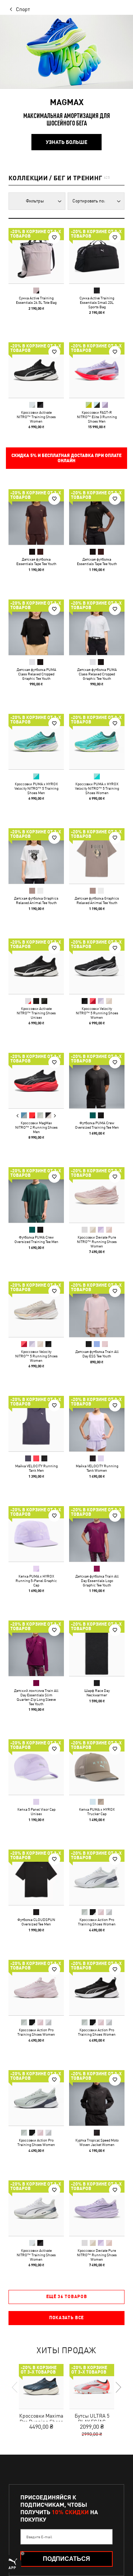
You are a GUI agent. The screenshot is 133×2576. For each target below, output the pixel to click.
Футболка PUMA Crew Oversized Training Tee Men (97, 1125)
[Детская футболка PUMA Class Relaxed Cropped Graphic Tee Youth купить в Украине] (36, 627)
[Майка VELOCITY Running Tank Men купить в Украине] (36, 1424)
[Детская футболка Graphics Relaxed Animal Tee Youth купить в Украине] (36, 856)
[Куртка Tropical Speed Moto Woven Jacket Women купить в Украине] (97, 2098)
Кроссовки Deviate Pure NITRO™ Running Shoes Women (97, 1242)
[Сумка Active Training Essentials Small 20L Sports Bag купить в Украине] (97, 256)
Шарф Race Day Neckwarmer (97, 1693)
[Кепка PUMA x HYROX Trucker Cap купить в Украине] (97, 1767)
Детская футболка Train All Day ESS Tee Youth (97, 1354)
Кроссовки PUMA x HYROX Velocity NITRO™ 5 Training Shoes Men (36, 788)
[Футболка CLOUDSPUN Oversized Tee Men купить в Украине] (36, 1877)
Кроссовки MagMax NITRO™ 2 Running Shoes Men (36, 1127)
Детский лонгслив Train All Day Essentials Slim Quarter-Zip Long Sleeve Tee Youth (36, 1697)
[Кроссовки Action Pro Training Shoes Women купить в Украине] (97, 1877)
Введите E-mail (39, 2537)
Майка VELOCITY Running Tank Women (97, 1468)
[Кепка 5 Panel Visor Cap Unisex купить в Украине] (36, 1767)
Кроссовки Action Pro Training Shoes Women (97, 1922)
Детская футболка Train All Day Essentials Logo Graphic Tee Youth (97, 1581)
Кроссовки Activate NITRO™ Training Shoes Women (36, 417)
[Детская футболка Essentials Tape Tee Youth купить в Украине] (36, 517)
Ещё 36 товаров (67, 2297)
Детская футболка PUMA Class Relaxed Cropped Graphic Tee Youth (36, 674)
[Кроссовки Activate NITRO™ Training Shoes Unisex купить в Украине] (36, 966)
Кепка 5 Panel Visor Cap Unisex (36, 1811)
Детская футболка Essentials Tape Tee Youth (36, 561)
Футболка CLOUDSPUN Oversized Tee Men (36, 1922)
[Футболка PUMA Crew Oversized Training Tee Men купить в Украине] (97, 1081)
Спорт (23, 9)
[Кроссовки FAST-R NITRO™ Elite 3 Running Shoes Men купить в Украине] (97, 370)
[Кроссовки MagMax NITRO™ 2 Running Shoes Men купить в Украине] (36, 1081)
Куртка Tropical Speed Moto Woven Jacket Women (97, 2142)
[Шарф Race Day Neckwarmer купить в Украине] (97, 1648)
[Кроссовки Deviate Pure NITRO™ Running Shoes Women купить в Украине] (97, 1195)
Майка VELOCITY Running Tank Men (36, 1468)
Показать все (66, 2318)
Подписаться (66, 2559)
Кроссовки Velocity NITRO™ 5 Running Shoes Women (97, 1013)
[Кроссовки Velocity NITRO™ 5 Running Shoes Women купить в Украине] (97, 966)
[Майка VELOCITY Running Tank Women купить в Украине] (97, 1424)
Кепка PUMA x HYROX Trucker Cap (97, 1811)
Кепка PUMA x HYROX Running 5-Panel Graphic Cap (36, 1581)
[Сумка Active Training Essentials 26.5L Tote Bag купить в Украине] (36, 256)
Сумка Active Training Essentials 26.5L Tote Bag (36, 300)
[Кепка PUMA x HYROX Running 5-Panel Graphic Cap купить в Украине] (36, 1534)
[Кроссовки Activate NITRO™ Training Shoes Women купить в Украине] (36, 370)
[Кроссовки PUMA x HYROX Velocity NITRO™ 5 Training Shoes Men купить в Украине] (36, 742)
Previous (18, 1116)
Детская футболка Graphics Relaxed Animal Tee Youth (36, 900)
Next (55, 1116)
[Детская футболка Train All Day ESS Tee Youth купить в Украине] (97, 1309)
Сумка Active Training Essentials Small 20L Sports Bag (97, 302)
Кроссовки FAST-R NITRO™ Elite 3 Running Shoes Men (97, 417)
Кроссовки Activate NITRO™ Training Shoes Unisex (36, 1013)
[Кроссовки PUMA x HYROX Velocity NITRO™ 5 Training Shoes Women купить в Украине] (97, 742)
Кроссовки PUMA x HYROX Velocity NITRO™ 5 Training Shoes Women (97, 788)
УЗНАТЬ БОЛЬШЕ (66, 142)
